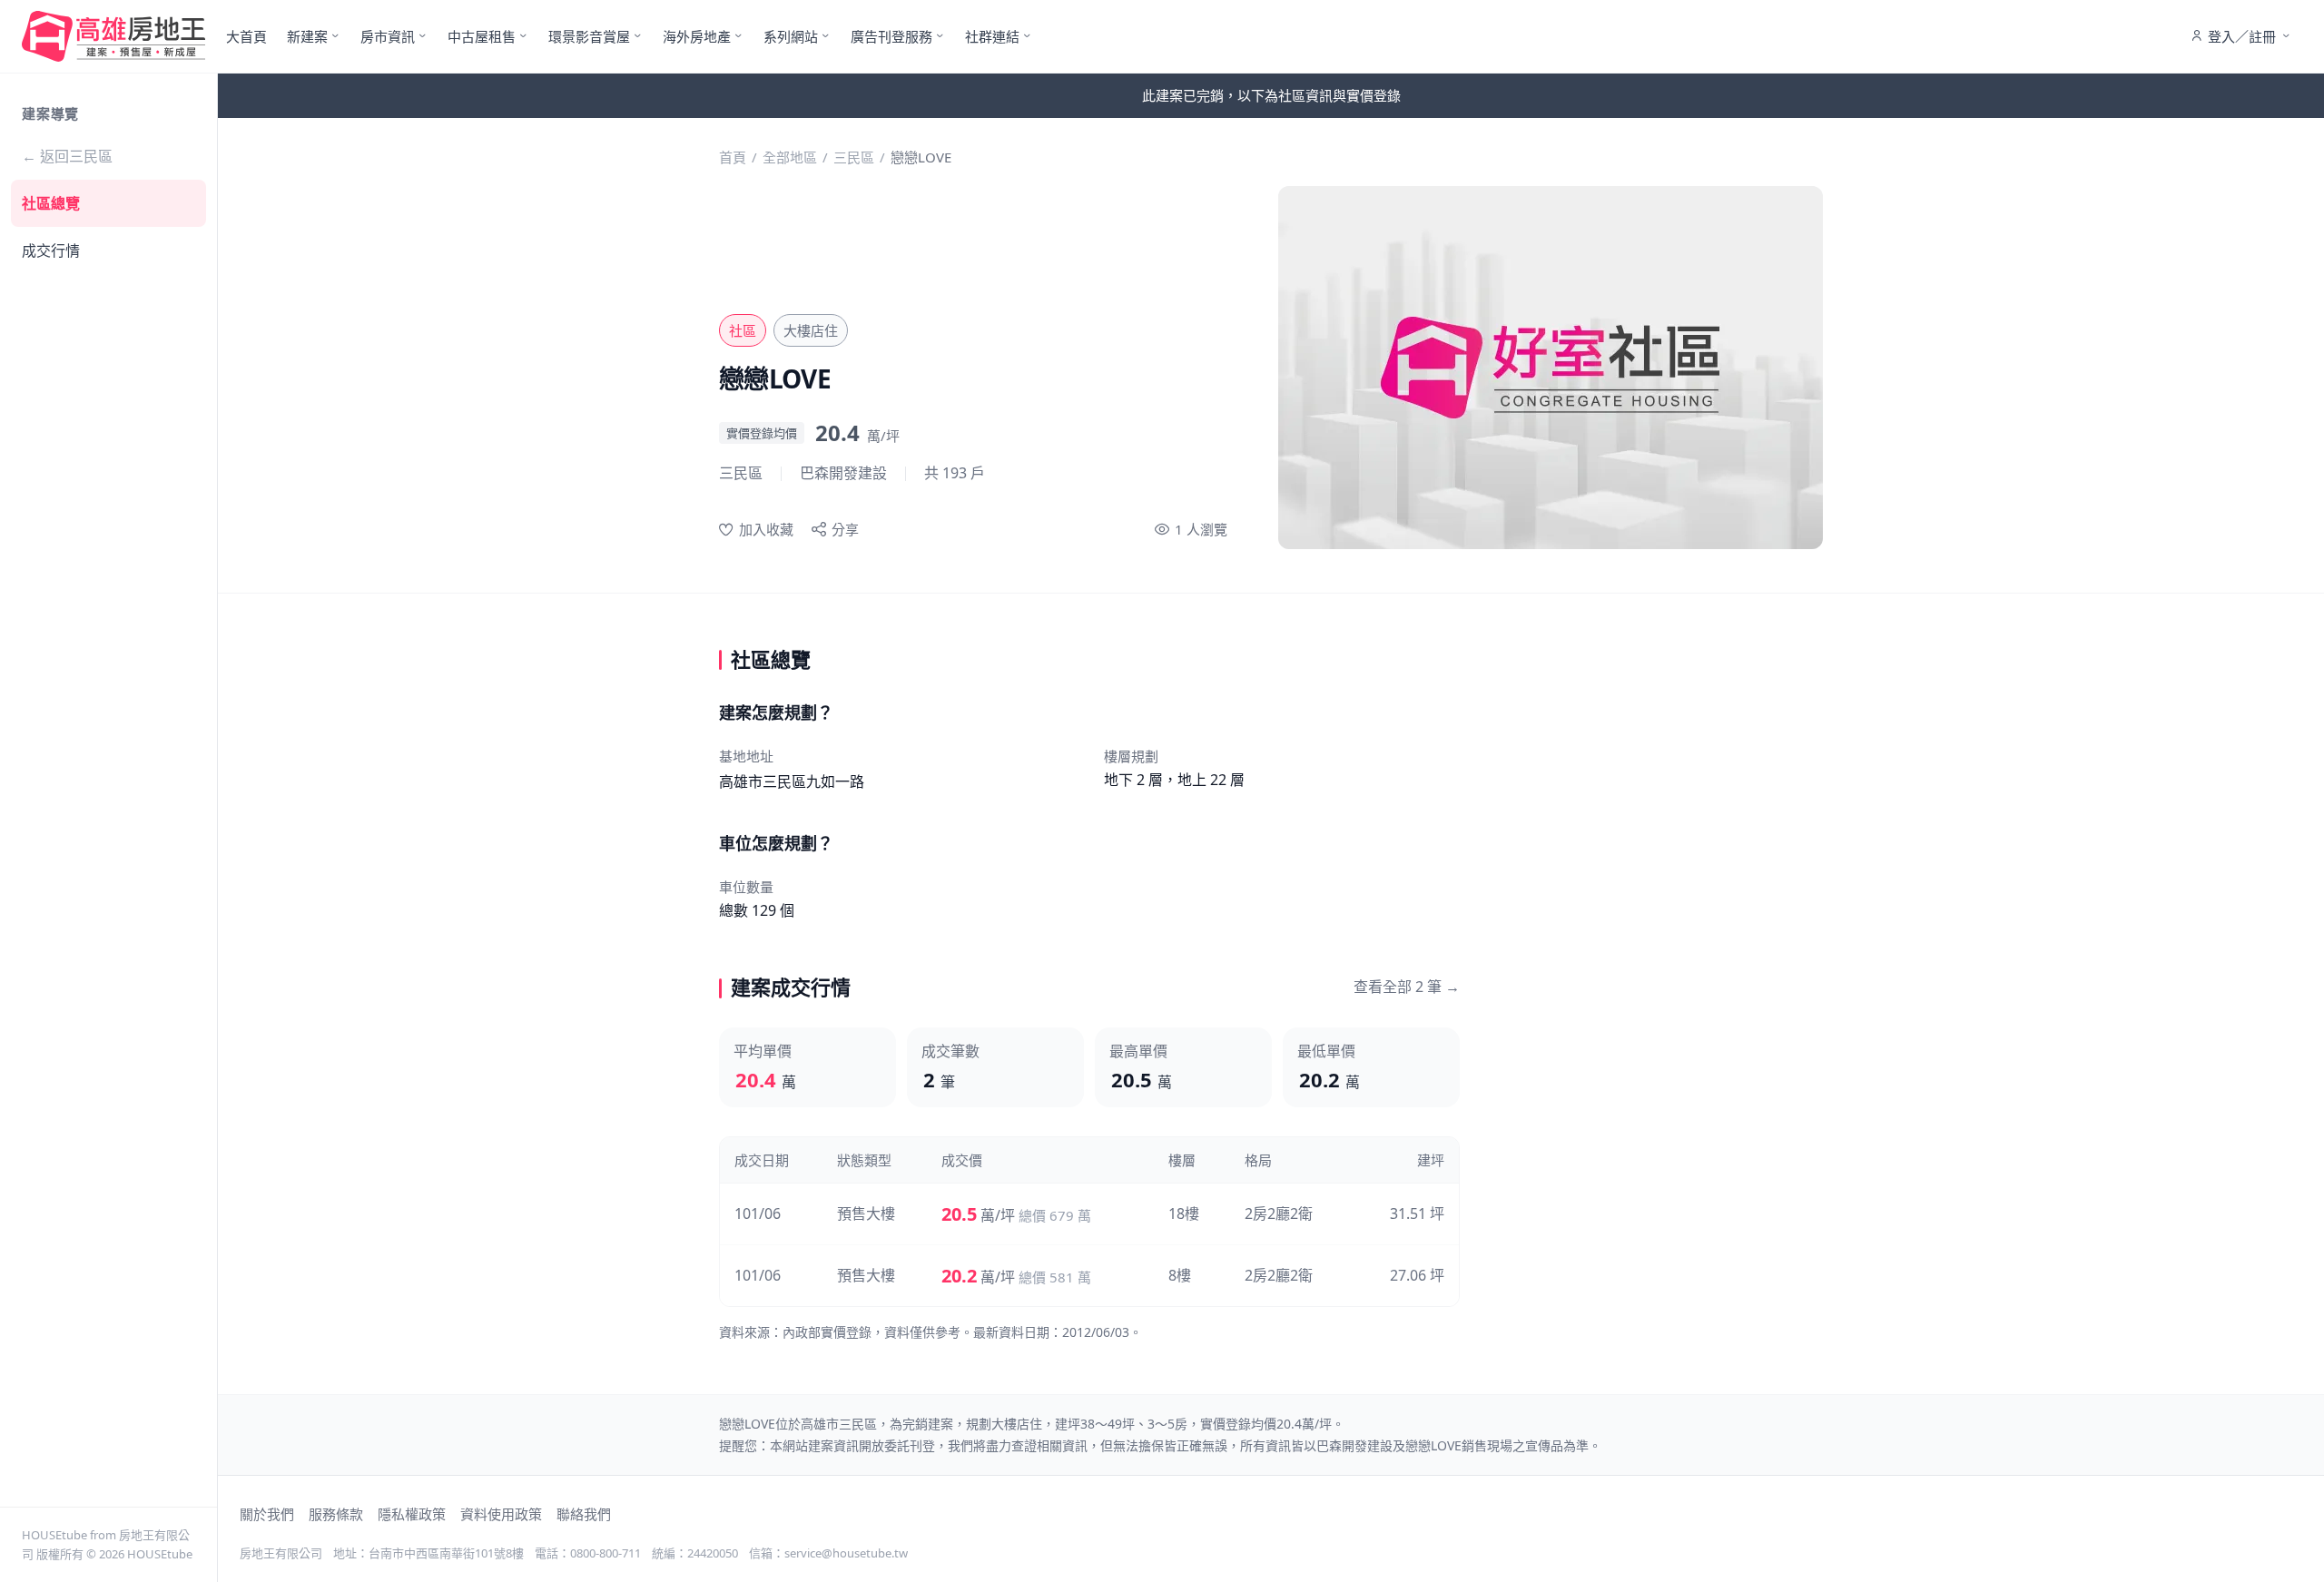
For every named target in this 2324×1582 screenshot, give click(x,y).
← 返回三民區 (67, 156)
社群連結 (992, 36)
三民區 (854, 157)
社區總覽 (51, 203)
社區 (743, 330)
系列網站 (791, 36)
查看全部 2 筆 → (1407, 987)
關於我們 (267, 1514)
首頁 (733, 157)
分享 (845, 529)
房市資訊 (388, 36)
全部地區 (790, 157)
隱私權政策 (412, 1514)
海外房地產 (697, 36)
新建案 (307, 36)
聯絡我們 (584, 1514)
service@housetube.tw (846, 1553)
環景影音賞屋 (589, 36)
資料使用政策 (501, 1514)
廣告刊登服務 (891, 36)
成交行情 (51, 251)
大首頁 (246, 36)
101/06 (758, 1214)
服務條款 (336, 1514)
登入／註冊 (2242, 36)
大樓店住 (811, 330)
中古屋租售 (482, 36)
